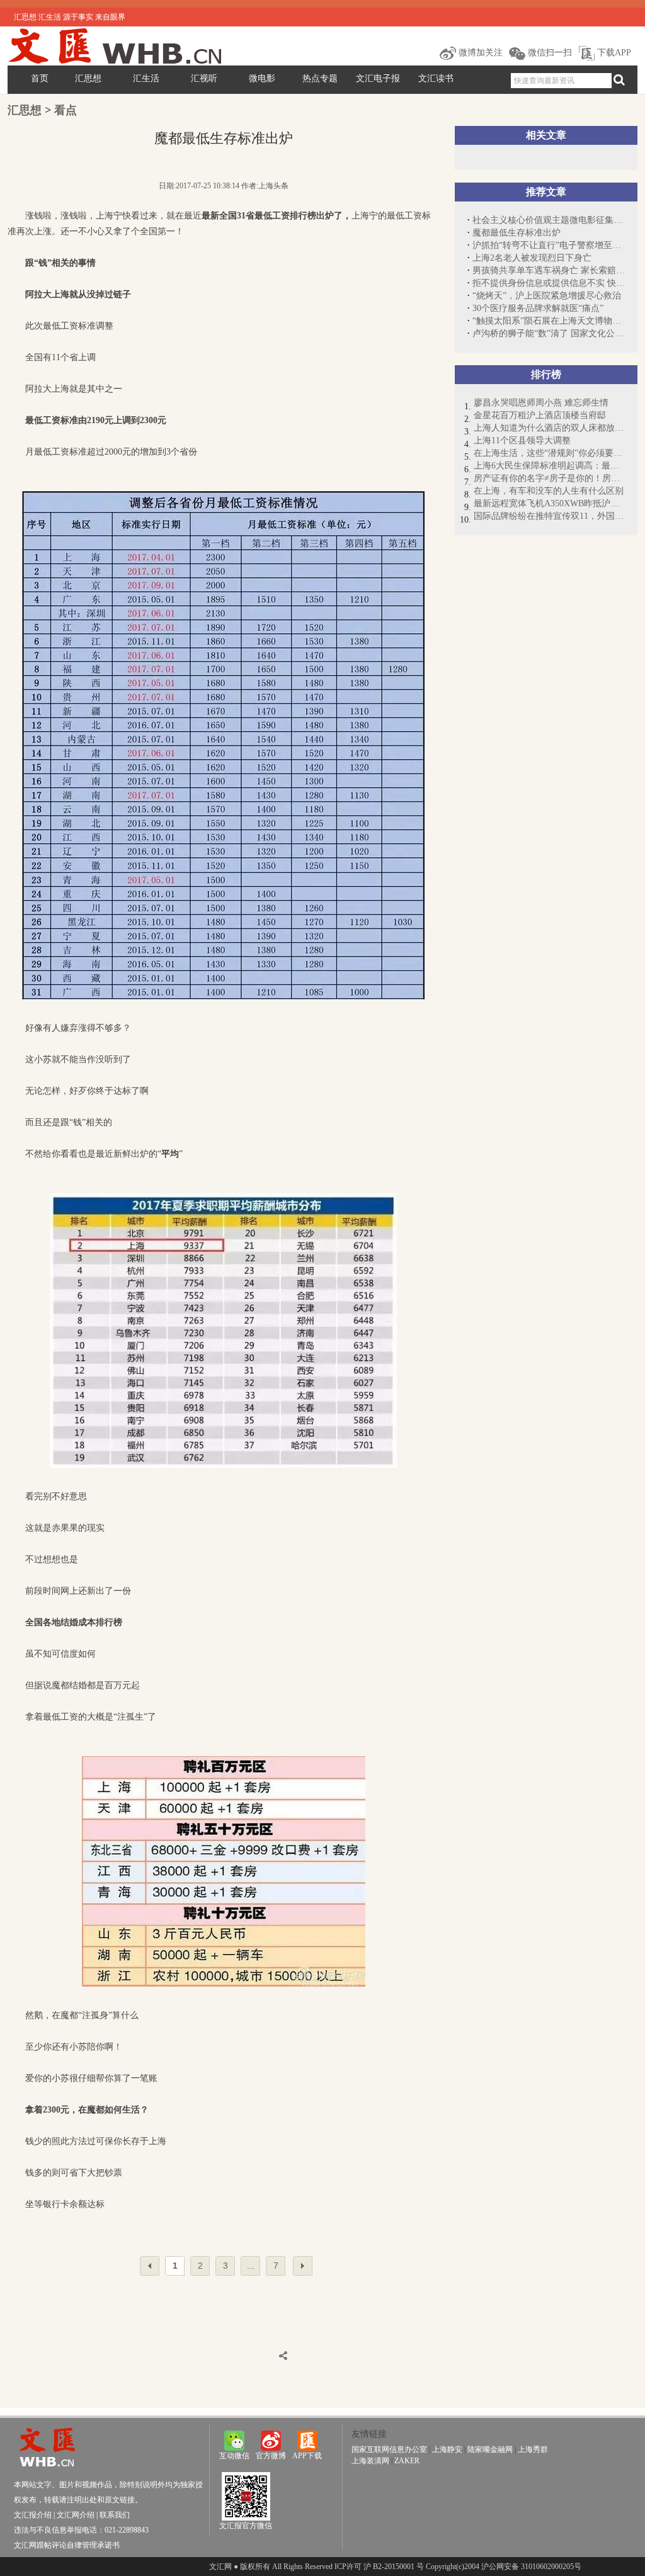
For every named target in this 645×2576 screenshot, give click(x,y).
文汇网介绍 (76, 2515)
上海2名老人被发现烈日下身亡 (532, 258)
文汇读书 (436, 78)
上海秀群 (533, 2449)
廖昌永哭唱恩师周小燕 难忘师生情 (541, 403)
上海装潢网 (370, 2461)
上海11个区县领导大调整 (522, 440)
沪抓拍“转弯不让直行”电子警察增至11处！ (549, 245)
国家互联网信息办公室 (389, 2449)
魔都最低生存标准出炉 (517, 233)
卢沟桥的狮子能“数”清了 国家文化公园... (549, 333)
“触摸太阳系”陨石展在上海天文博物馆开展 (549, 321)
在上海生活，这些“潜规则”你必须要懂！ (549, 453)
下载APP (613, 53)
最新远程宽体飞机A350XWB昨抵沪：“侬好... (549, 503)
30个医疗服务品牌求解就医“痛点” (538, 308)
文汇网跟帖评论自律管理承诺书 (67, 2545)
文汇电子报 (378, 78)
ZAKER (407, 2461)
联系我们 (115, 2515)
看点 (66, 110)
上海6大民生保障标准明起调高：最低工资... (549, 466)
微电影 (262, 78)
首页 (40, 78)
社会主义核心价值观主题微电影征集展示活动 (549, 220)
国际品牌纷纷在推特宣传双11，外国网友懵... (549, 516)
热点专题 (320, 78)
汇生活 (146, 78)
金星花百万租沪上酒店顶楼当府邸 (540, 415)
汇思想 (88, 78)
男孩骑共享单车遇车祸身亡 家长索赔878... (549, 270)
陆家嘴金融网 (490, 2449)
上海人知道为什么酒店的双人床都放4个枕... (549, 428)
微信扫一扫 (549, 53)
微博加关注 (479, 53)
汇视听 (204, 78)
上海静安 (447, 2449)
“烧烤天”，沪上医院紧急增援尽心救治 (547, 296)
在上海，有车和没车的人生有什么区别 (549, 491)
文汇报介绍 (33, 2515)
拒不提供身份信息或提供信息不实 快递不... (549, 283)
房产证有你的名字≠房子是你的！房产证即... (549, 478)
